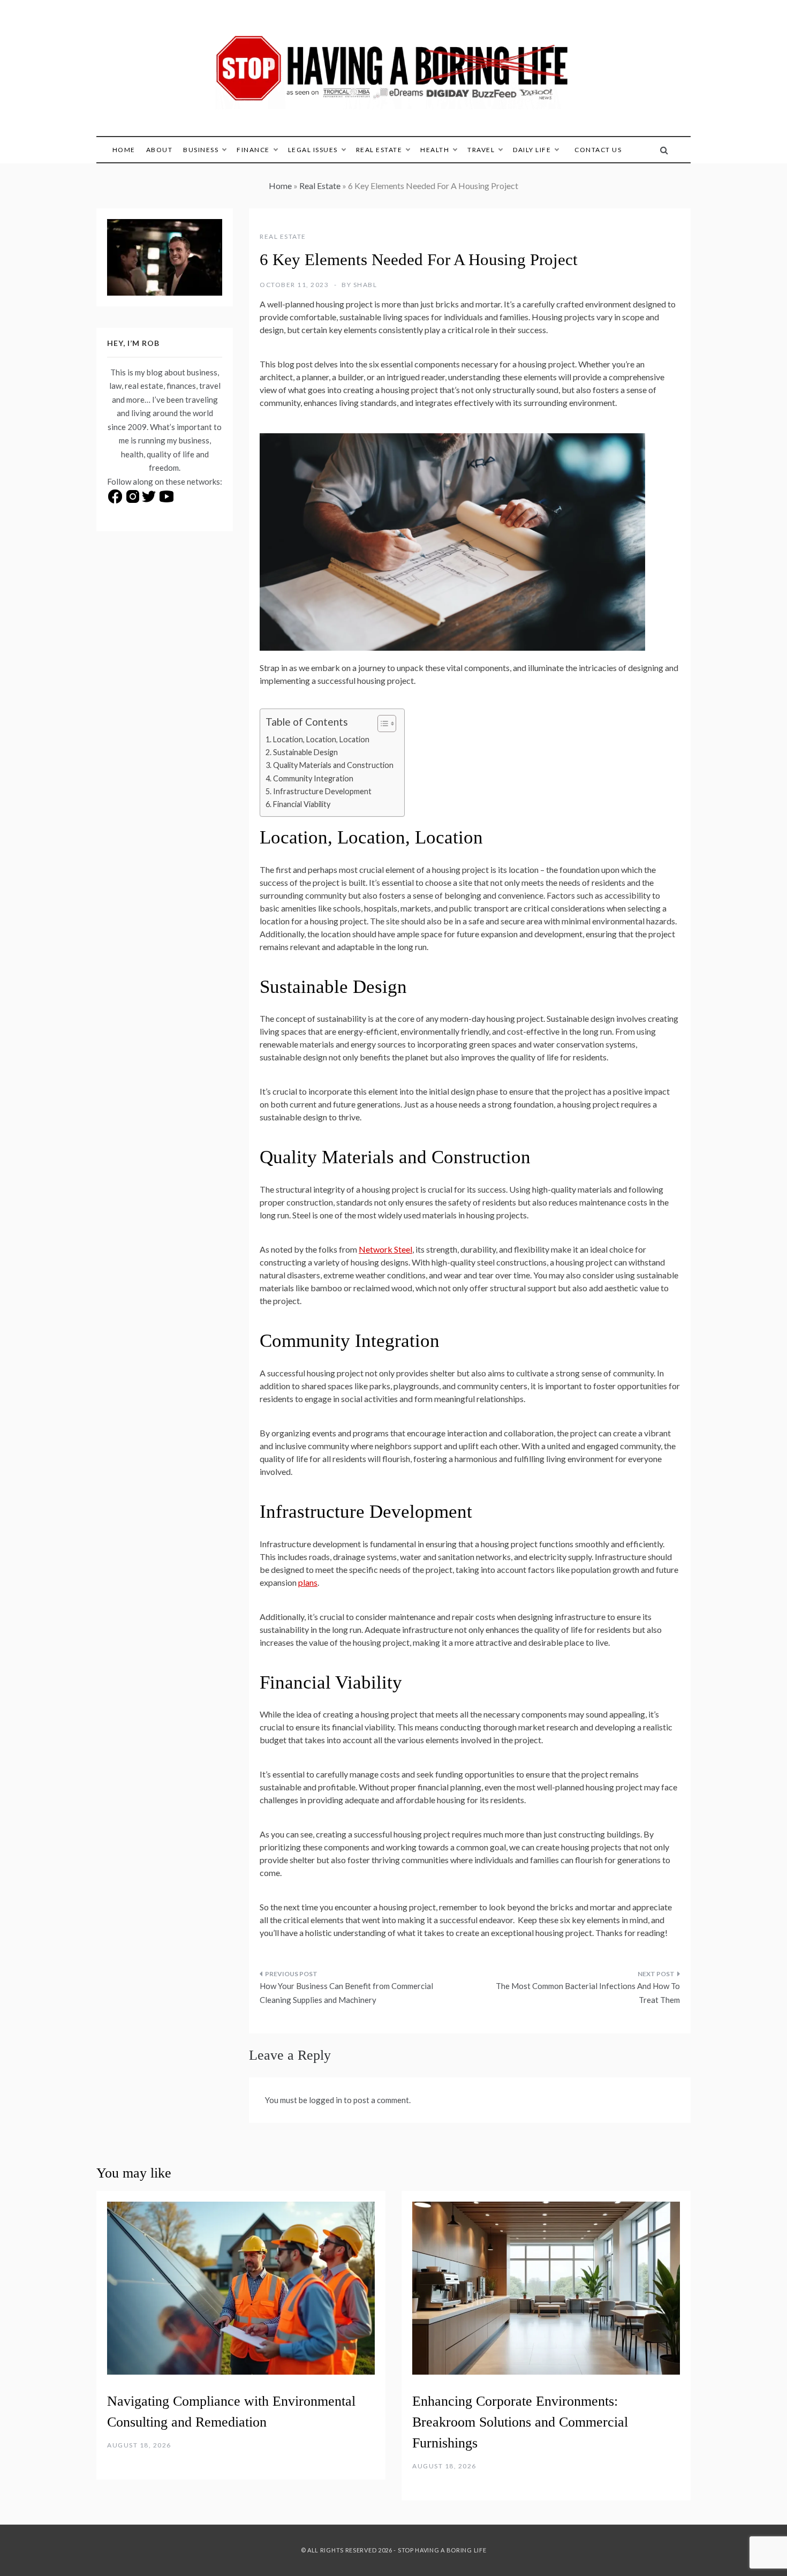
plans (308, 1582)
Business (201, 150)
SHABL (365, 285)
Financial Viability (302, 804)
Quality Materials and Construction (333, 765)
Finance (253, 150)
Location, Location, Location (321, 739)
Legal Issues (313, 150)
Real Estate (379, 150)
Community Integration (313, 778)
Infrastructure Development (322, 791)
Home (124, 150)
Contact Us (598, 150)
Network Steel (385, 1249)
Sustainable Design (305, 752)
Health (435, 150)
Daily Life (532, 150)
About (160, 150)
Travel (481, 150)
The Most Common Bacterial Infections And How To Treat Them (588, 1993)
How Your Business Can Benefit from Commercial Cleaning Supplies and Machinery (346, 1993)
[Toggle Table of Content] (381, 724)
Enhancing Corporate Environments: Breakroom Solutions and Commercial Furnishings (520, 2422)
